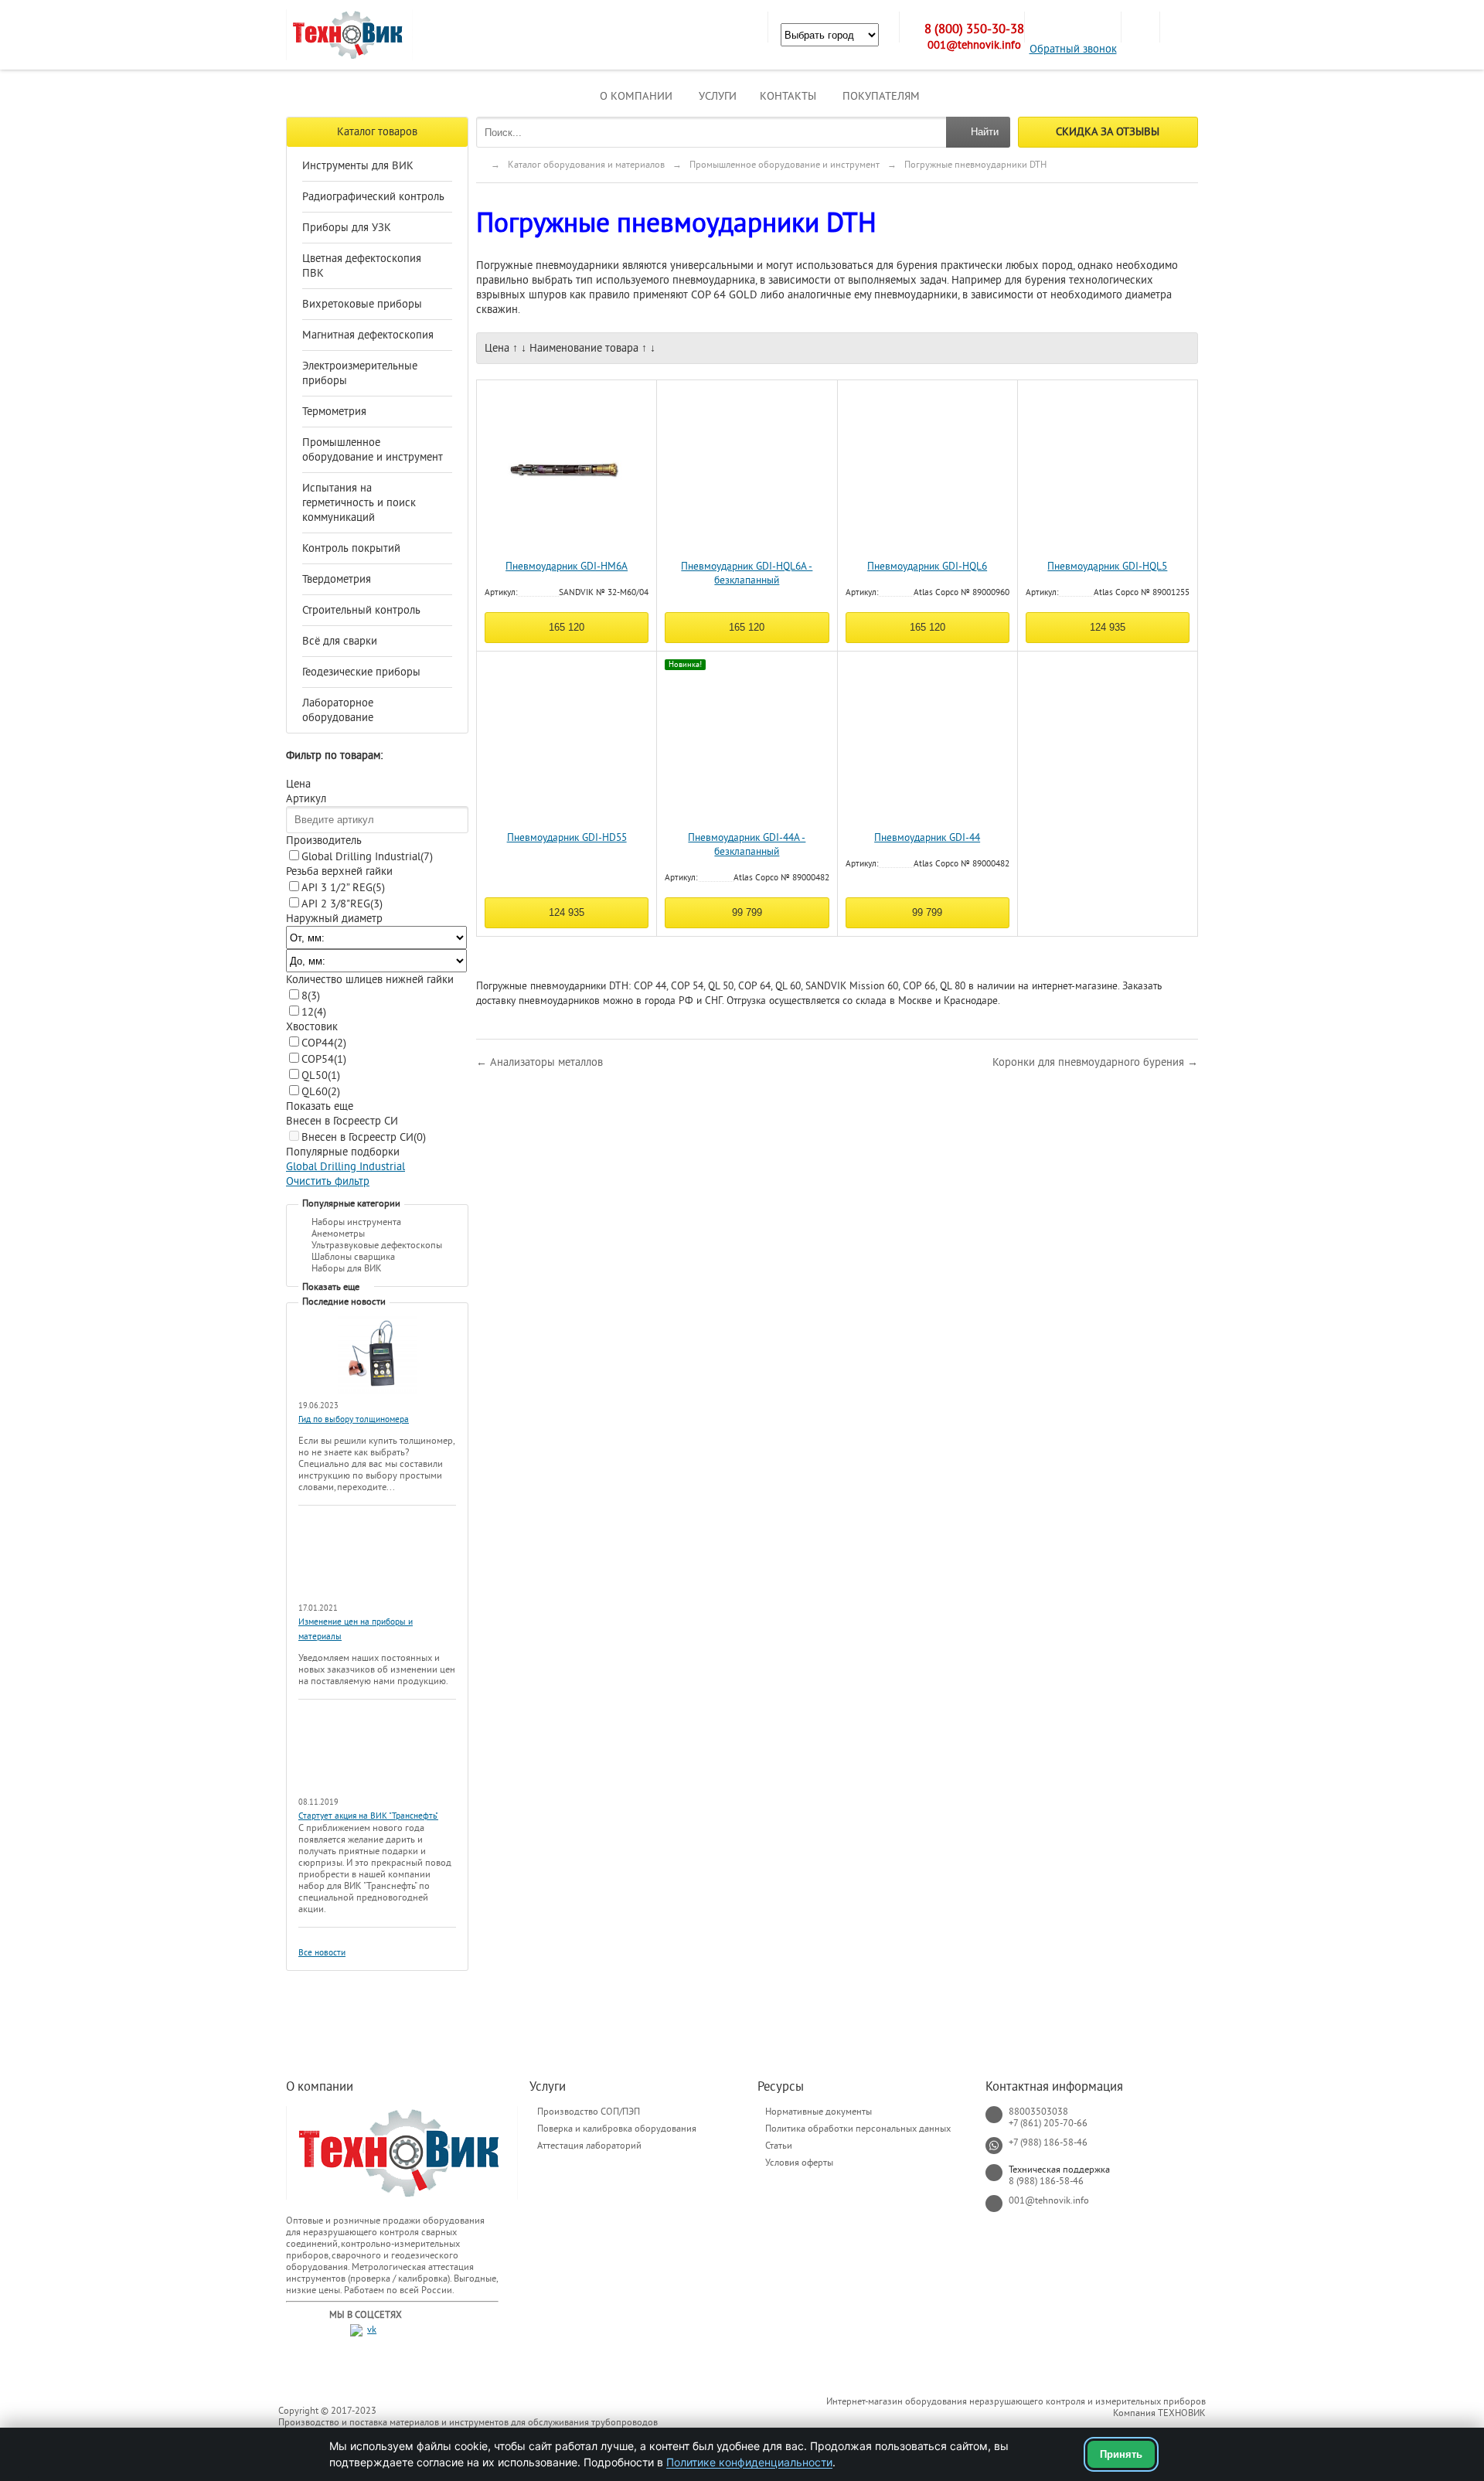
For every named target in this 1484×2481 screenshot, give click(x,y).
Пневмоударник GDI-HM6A (567, 567)
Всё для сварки (340, 641)
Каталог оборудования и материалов (586, 165)
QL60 (321, 1092)
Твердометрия (337, 579)
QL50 (321, 1075)
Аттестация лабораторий (589, 2146)
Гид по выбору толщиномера (354, 1419)
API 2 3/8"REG (342, 904)
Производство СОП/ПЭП (589, 2112)
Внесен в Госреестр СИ (364, 1137)
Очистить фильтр (328, 1181)
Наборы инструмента (356, 1222)
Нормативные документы (819, 2112)
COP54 (324, 1059)
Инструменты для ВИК (358, 166)
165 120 (567, 627)
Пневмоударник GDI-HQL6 (927, 567)
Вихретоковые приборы (362, 304)
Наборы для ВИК (347, 1268)
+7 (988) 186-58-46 (1048, 2142)
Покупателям (881, 96)
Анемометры (338, 1234)
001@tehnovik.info (974, 45)
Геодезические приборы (361, 672)
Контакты (788, 96)
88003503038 (1038, 2112)
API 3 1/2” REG (343, 888)
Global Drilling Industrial (367, 857)
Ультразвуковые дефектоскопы (377, 1245)
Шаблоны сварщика (353, 1257)
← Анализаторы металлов (539, 1062)
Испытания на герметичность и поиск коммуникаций (359, 503)
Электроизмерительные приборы (360, 373)
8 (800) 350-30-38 (974, 29)
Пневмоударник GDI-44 (927, 838)
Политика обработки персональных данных (858, 2129)
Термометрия (334, 412)
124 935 (1108, 627)
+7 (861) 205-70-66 (1048, 2123)
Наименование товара (584, 348)
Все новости (322, 1953)
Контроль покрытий (351, 548)
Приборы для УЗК (347, 228)
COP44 (324, 1043)
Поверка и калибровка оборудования (617, 2129)
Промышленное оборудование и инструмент (373, 450)
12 (314, 1012)
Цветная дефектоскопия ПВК (362, 266)
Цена (497, 348)
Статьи (779, 2146)
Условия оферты (799, 2163)
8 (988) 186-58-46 (1046, 2181)
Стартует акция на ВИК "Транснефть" (368, 1816)
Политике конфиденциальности (749, 2462)
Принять (1121, 2454)
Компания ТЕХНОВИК (1159, 2413)
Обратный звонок (1073, 49)
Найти (985, 132)
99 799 (747, 912)
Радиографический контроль (373, 197)
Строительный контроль (361, 610)
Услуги (718, 96)
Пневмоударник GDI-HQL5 (1107, 567)
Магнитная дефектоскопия (368, 335)
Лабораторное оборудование (338, 710)
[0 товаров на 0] (1140, 27)
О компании (636, 96)
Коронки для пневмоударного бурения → (1095, 1062)
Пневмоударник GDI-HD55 (567, 838)
